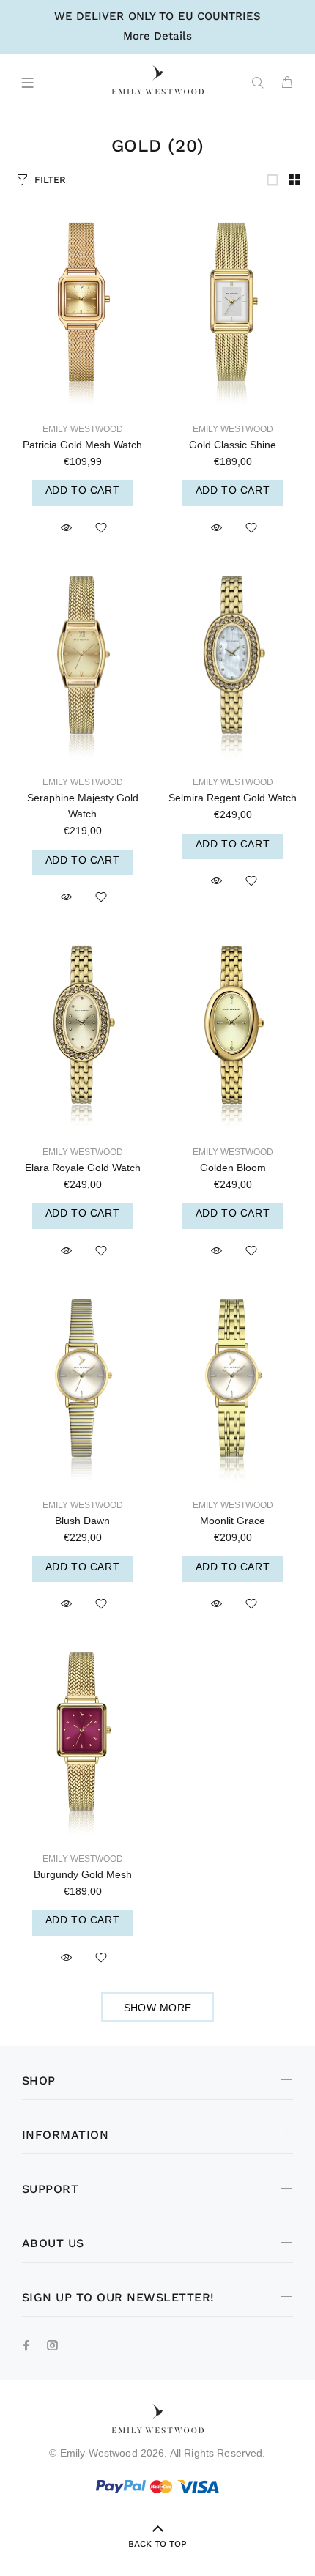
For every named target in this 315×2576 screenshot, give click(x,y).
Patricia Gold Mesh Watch (82, 445)
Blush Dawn (82, 1521)
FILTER (50, 180)
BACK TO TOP (157, 2544)
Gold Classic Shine (233, 445)
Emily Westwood (83, 429)
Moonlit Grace (233, 1521)
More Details (157, 37)
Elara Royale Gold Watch (83, 1168)
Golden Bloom (233, 1168)
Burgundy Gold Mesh (83, 1874)
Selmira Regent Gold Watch (233, 798)
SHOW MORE (158, 2008)
